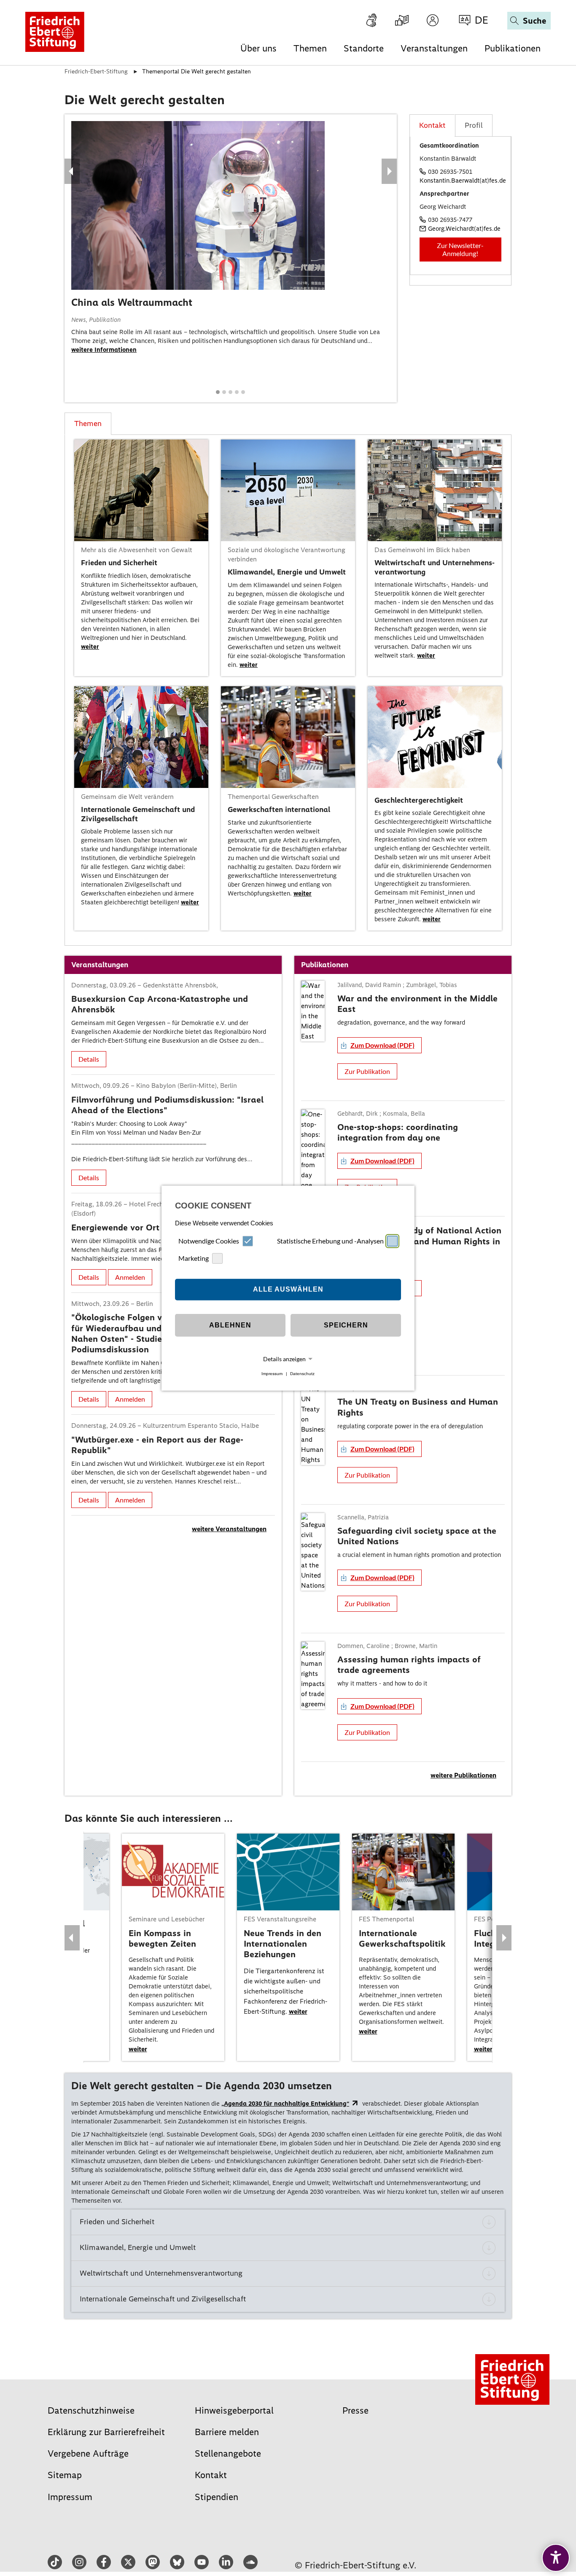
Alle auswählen (288, 1289)
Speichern (346, 1325)
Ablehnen (230, 1325)
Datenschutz (302, 1374)
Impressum (272, 1374)
